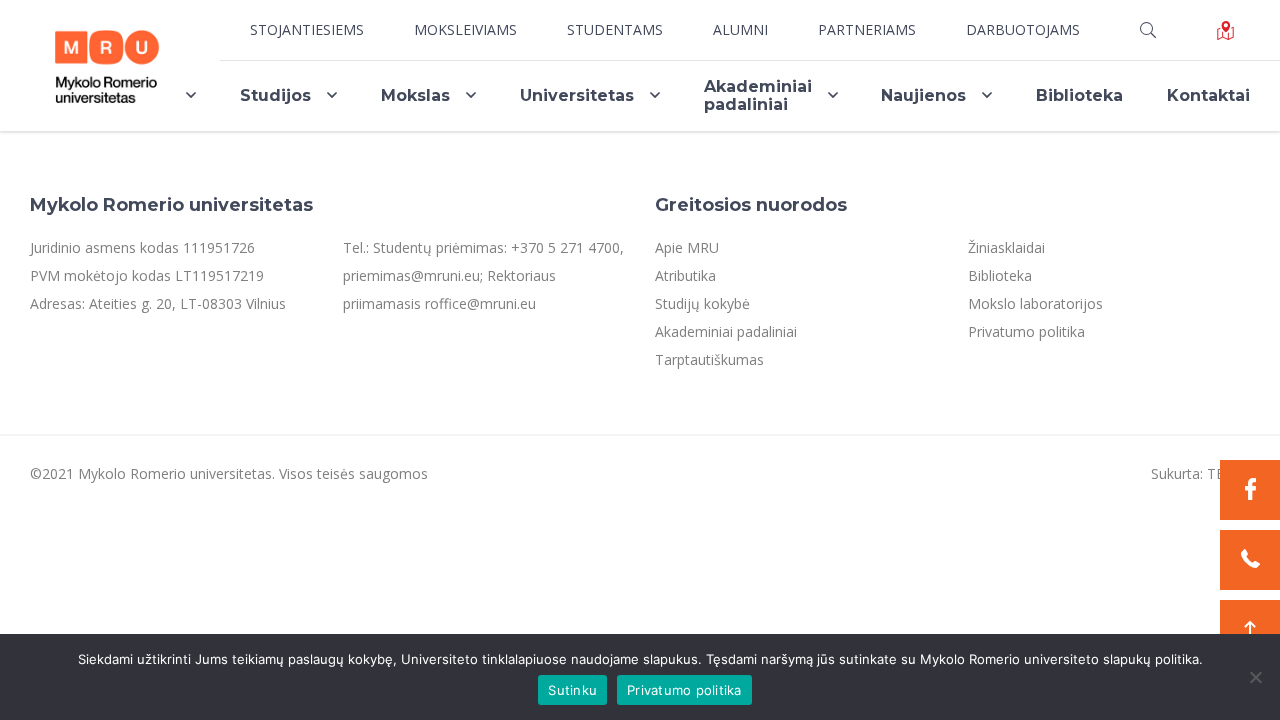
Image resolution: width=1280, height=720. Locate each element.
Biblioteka (1079, 95)
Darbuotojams (1023, 29)
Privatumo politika (1026, 331)
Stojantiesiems (307, 29)
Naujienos (923, 95)
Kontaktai (1208, 95)
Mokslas (415, 95)
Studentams (615, 29)
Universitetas (577, 95)
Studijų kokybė (702, 303)
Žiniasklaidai (1006, 247)
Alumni (740, 29)
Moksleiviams (465, 29)
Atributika (685, 275)
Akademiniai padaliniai (758, 95)
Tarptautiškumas (709, 359)
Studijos (275, 95)
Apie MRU (687, 247)
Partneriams (867, 29)
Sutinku (572, 690)
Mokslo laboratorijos (1035, 303)
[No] (1255, 677)
